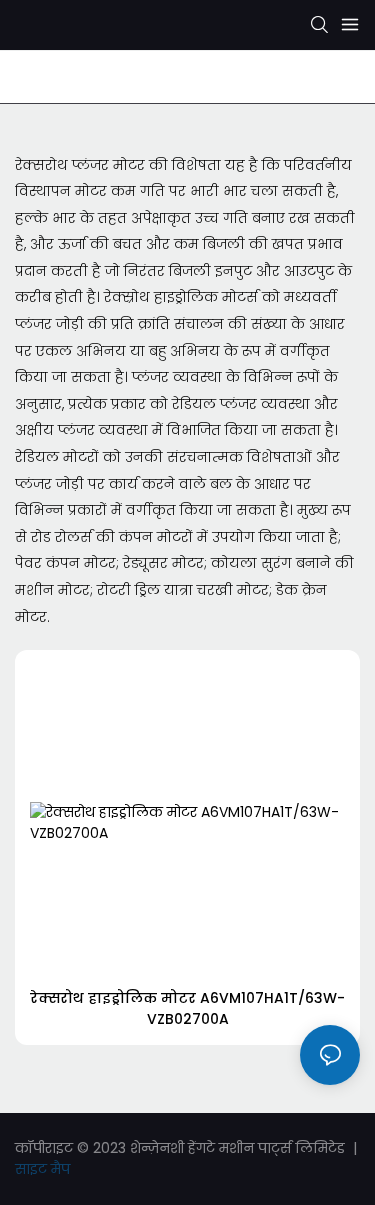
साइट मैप (42, 1169)
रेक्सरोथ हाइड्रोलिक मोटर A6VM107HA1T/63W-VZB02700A (187, 1008)
